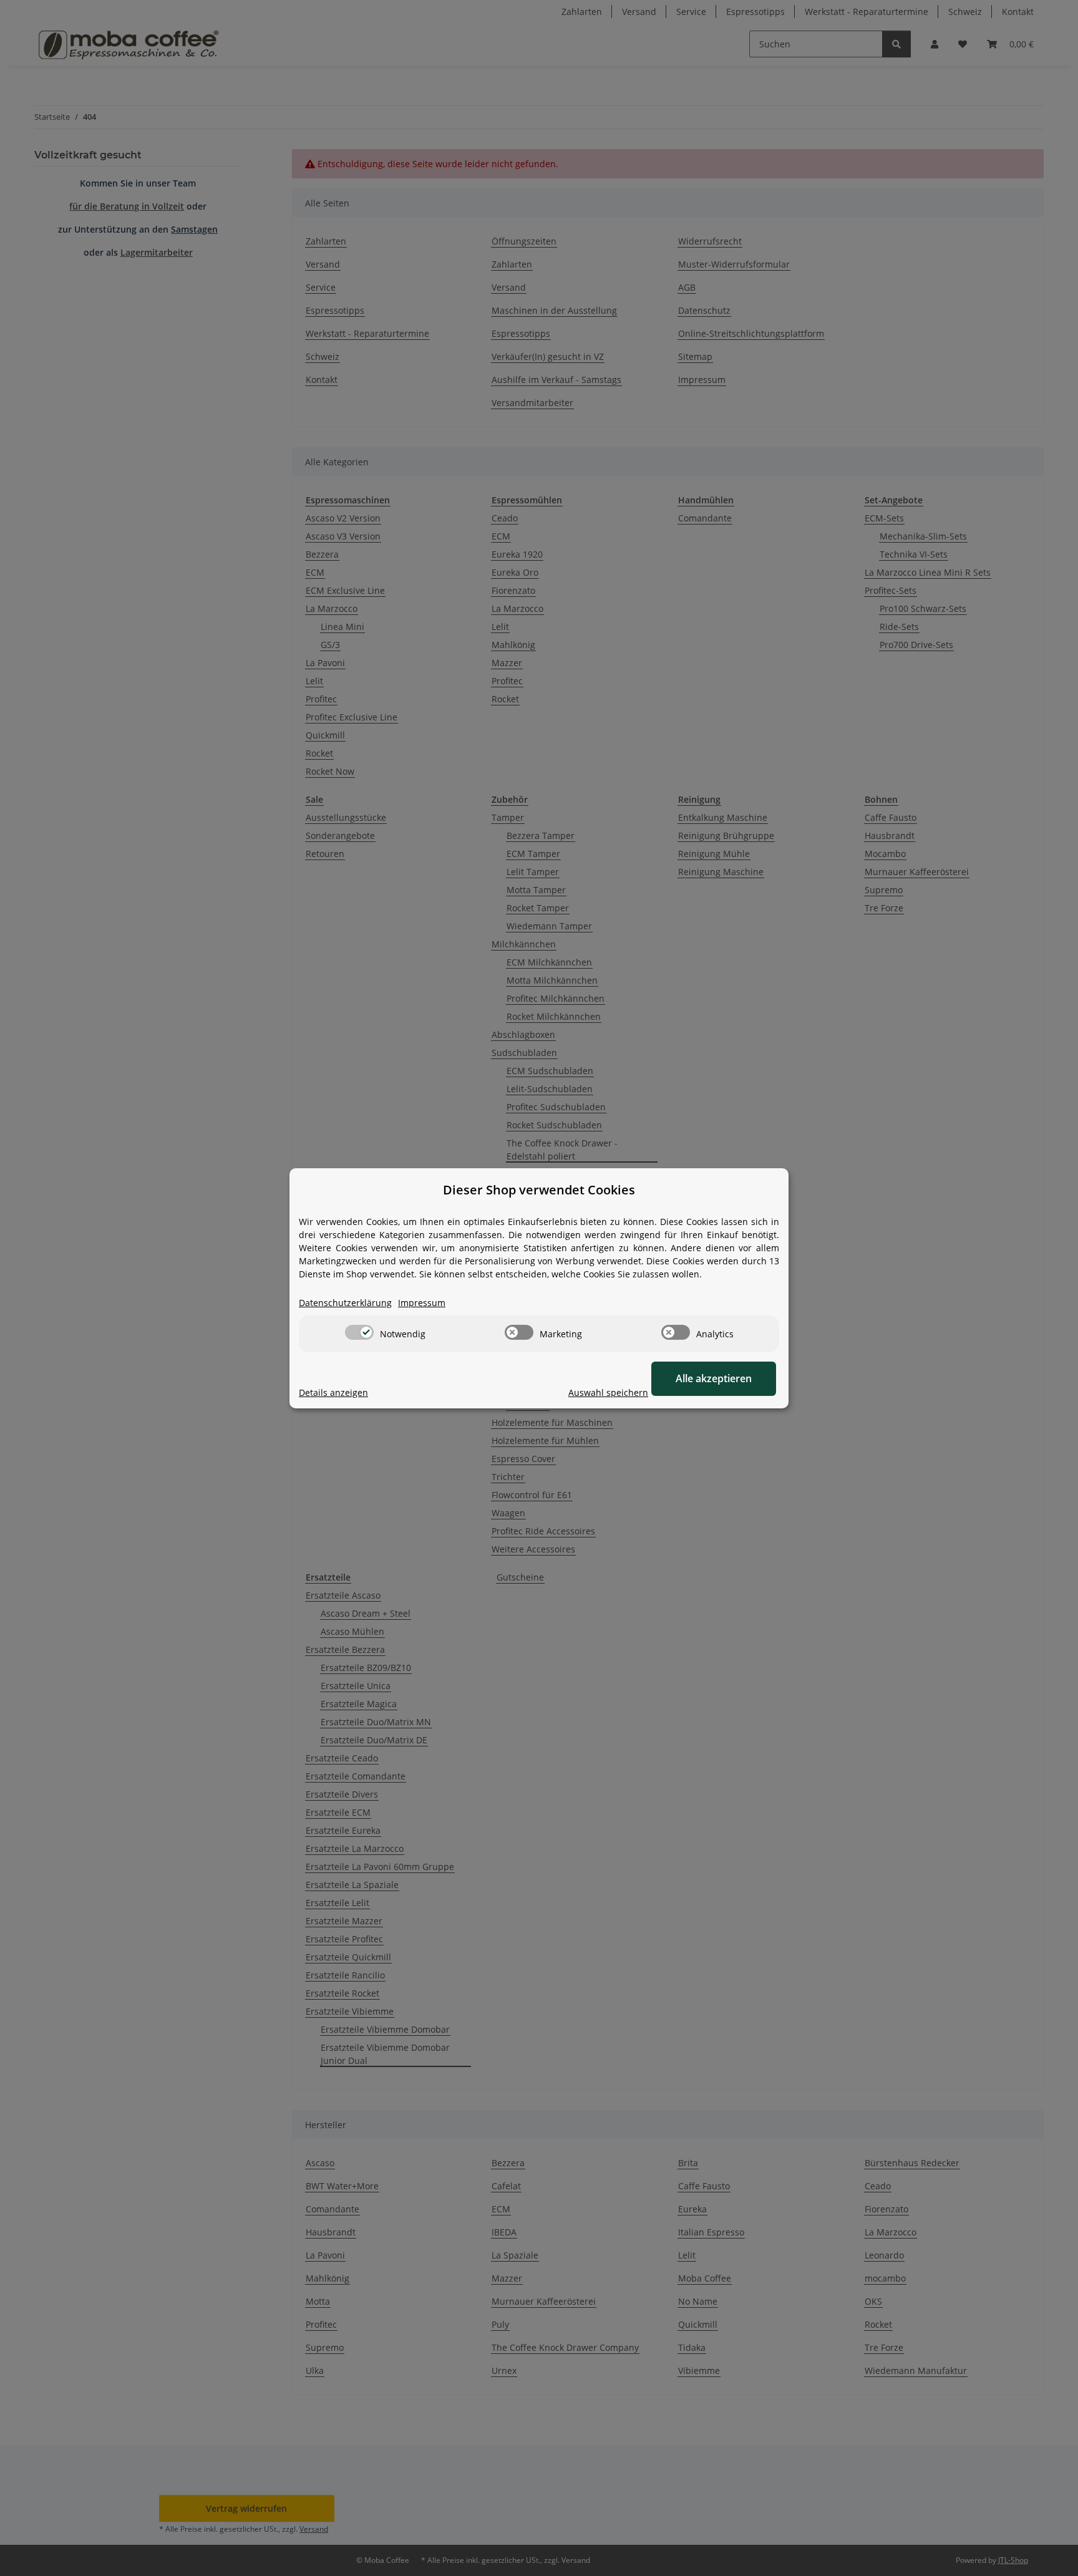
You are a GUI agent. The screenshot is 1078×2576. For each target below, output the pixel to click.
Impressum (422, 1303)
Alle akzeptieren (714, 1378)
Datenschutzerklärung (345, 1303)
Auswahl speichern (608, 1392)
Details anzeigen (333, 1392)
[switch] (359, 1332)
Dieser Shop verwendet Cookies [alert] (539, 1190)
